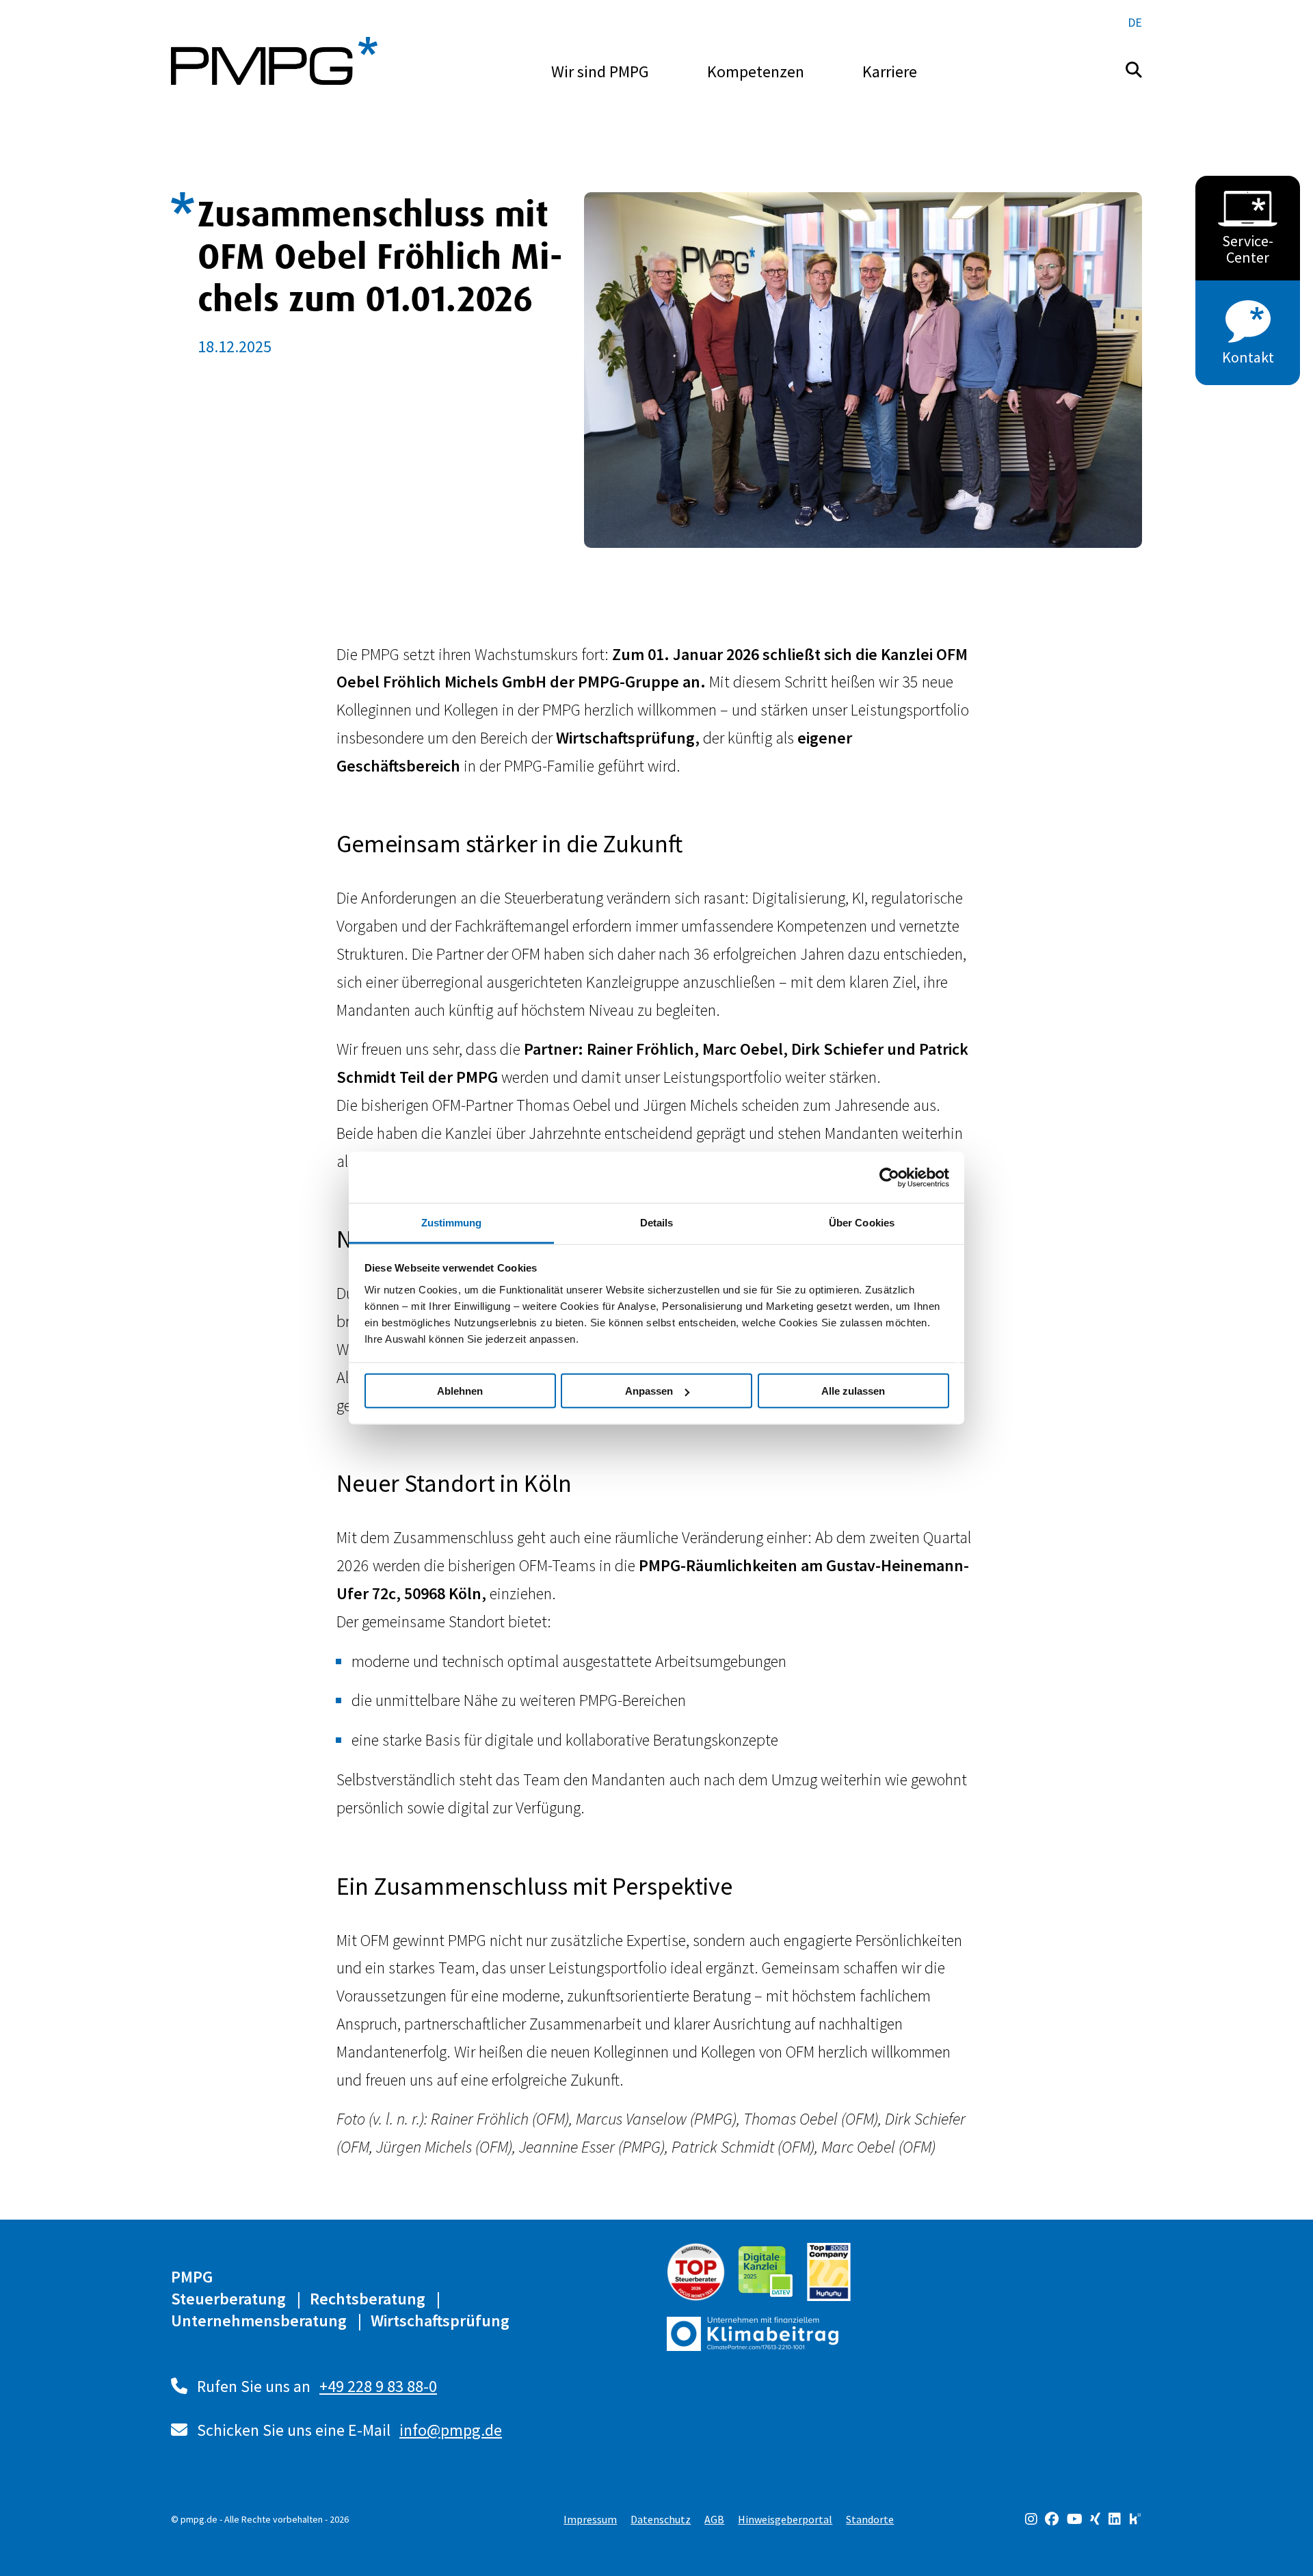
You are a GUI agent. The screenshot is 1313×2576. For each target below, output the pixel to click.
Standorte (870, 2519)
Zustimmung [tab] (452, 1223)
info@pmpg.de (451, 2430)
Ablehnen (460, 1391)
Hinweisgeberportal (785, 2519)
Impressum (590, 2519)
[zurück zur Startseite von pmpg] (274, 61)
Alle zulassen (853, 1391)
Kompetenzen (756, 71)
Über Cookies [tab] (862, 1223)
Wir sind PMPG (600, 71)
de (1135, 22)
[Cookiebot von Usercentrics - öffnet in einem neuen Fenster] (889, 1177)
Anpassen (649, 1391)
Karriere (890, 71)
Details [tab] (657, 1223)
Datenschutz (661, 2519)
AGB (714, 2519)
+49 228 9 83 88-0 (378, 2386)
